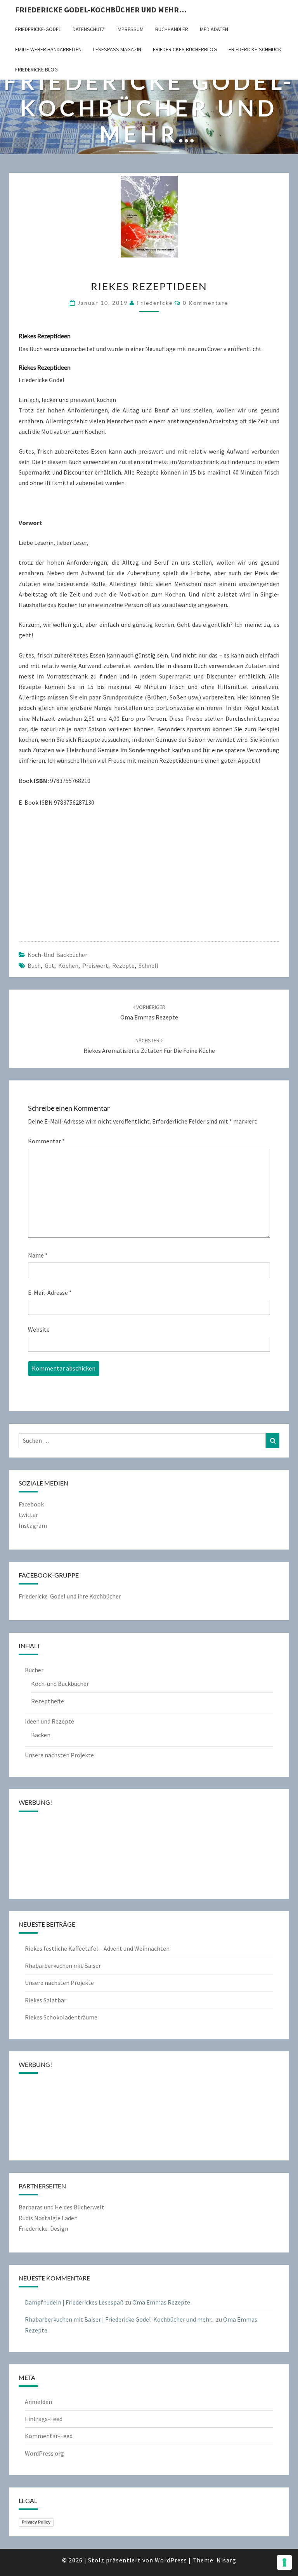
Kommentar (46, 1141)
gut (49, 965)
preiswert (95, 965)
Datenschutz (89, 29)
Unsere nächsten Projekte (59, 1755)
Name (38, 1255)
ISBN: (41, 781)
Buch (34, 965)
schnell (148, 965)
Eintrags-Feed (44, 2419)
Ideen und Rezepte (49, 1721)
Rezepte (123, 965)
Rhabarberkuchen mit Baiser (63, 1965)
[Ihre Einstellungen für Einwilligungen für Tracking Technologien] (284, 2562)
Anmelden (38, 2402)
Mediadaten (214, 29)
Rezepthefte (48, 1701)
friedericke (155, 303)
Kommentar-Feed (49, 2436)
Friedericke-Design (43, 2228)
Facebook (31, 1504)
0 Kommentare (205, 303)
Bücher (34, 1670)
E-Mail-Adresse (50, 1292)
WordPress (171, 2560)
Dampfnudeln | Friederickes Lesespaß (74, 2302)
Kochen (68, 965)
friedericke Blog (36, 70)
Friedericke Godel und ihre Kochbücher (70, 1596)
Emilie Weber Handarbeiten (48, 49)
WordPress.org (44, 2453)
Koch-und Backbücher (57, 955)
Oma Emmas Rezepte (161, 2302)
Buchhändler (172, 29)
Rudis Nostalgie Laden (48, 2218)
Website (39, 1329)
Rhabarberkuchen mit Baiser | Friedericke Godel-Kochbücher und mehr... (120, 2319)
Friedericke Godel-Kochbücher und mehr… (101, 10)
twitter (28, 1515)
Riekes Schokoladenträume (61, 2017)
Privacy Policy (36, 2522)
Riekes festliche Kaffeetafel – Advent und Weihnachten (97, 1948)
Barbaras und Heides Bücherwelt (62, 2207)
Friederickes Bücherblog (185, 49)
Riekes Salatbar (46, 2000)
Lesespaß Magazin (117, 49)
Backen (41, 1735)
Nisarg (226, 2560)
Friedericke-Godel (38, 29)
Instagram (33, 1525)
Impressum (130, 29)
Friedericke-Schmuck (255, 49)
